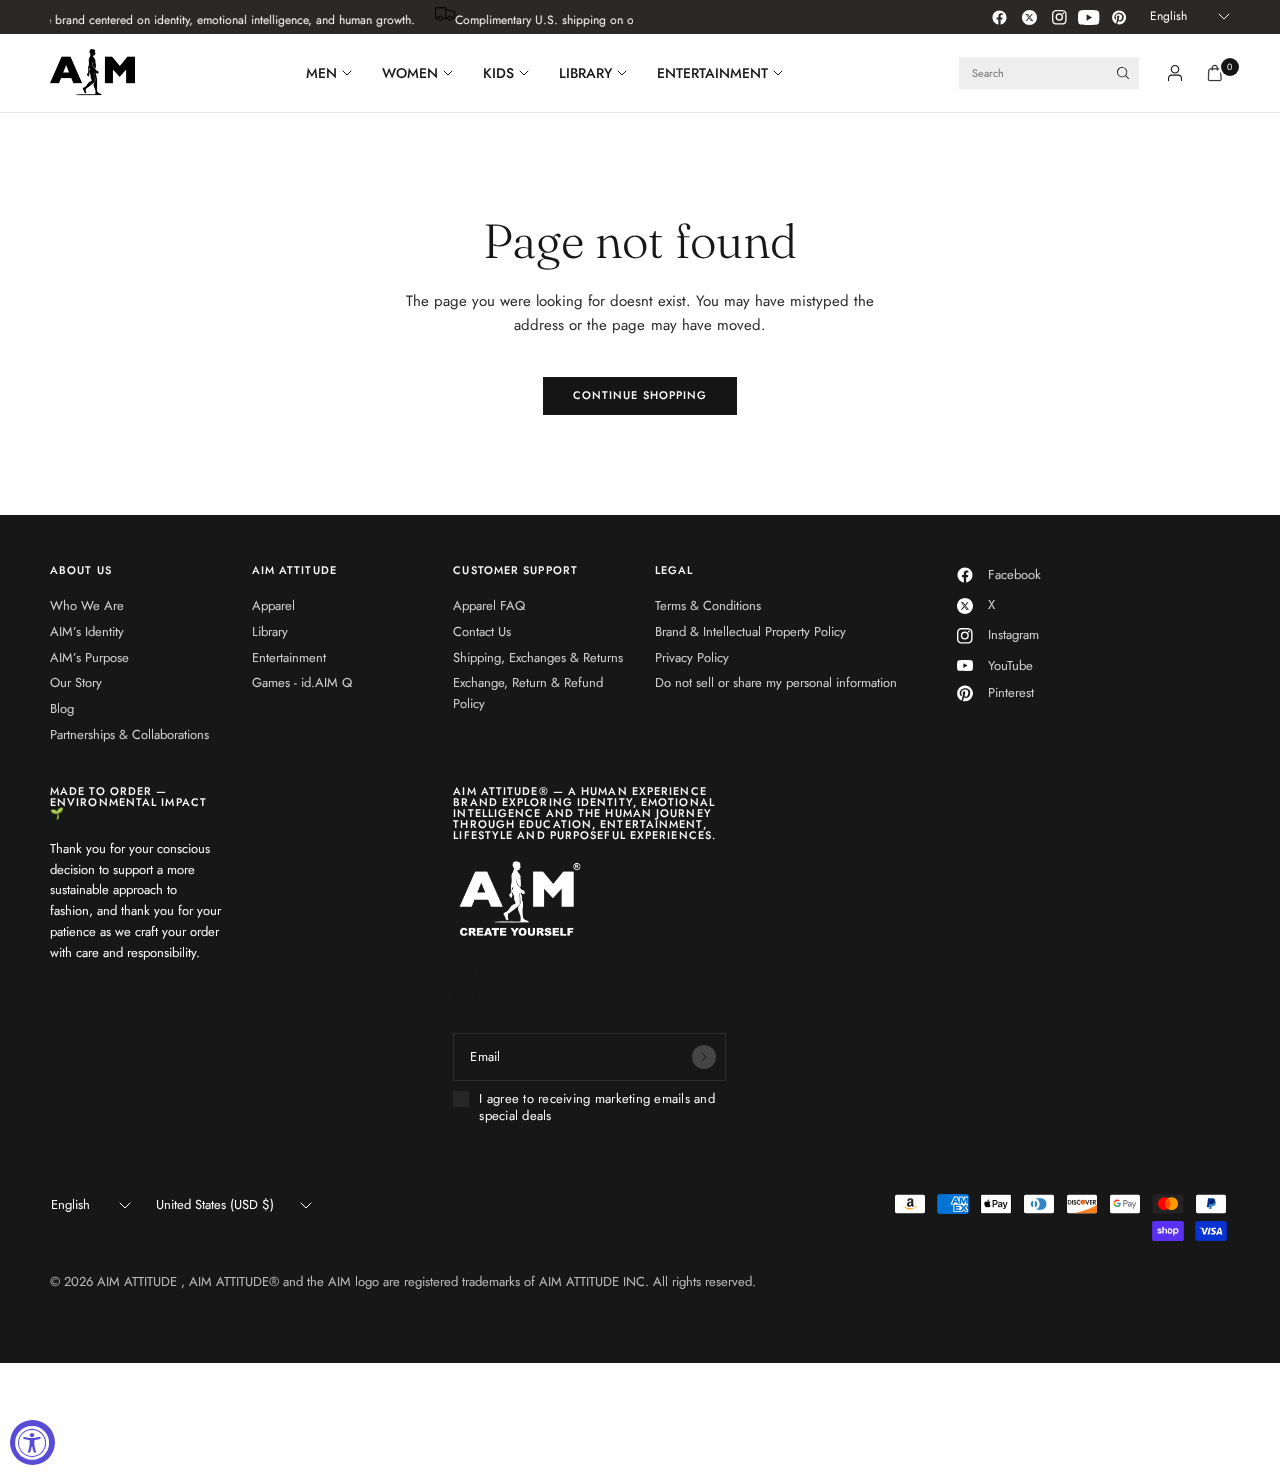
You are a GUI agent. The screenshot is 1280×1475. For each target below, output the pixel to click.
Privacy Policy (692, 657)
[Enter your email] (704, 1057)
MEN (321, 73)
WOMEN (410, 73)
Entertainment (289, 657)
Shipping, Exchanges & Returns (538, 657)
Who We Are (87, 605)
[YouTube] (1089, 17)
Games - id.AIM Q (302, 682)
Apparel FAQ (489, 605)
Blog (62, 708)
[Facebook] (999, 17)
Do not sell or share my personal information (776, 682)
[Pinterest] (1119, 17)
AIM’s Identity (87, 631)
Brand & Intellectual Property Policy (750, 631)
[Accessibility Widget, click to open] (32, 1442)
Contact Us (482, 631)
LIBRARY (585, 73)
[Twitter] (1029, 17)
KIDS (498, 73)
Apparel (273, 605)
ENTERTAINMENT (712, 73)
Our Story (76, 682)
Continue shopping (640, 395)
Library (270, 631)
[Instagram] (1059, 17)
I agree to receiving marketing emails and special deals (597, 1107)
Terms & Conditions (708, 605)
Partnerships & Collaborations (129, 734)
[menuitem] (336, 73)
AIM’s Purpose (89, 657)
